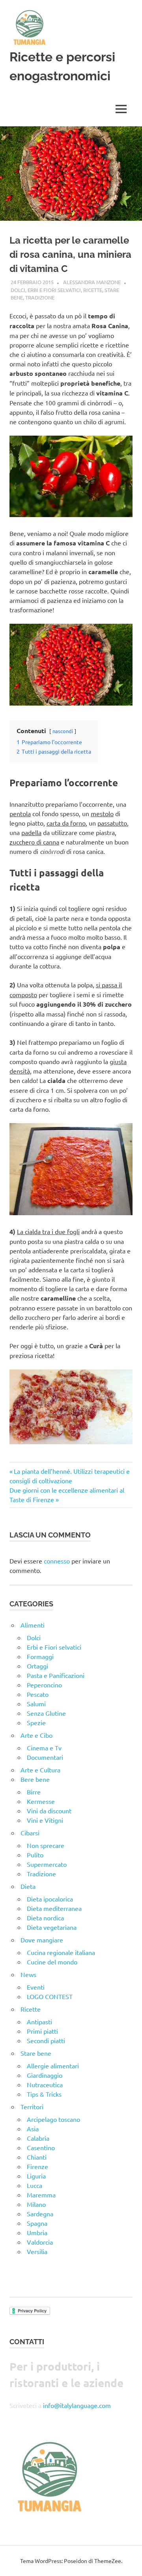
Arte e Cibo (36, 1735)
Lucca (35, 2185)
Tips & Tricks (44, 2094)
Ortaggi (37, 1666)
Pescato (38, 1694)
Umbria (37, 2232)
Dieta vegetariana (52, 1927)
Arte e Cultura (40, 1770)
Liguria (36, 2176)
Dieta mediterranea (54, 1908)
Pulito (35, 1855)
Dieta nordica (45, 1918)
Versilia (37, 2251)
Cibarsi (30, 1833)
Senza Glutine (46, 1713)
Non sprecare (46, 1845)
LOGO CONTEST (50, 1996)
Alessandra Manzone (92, 282)
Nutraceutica (45, 2084)
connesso (57, 1561)
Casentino (41, 2147)
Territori (32, 2107)
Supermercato (47, 1864)
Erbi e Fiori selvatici (54, 290)
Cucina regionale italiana (61, 1952)
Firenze (37, 2166)
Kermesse (41, 1801)
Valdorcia (40, 2242)
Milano (36, 2204)
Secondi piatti (46, 2040)
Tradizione (40, 297)
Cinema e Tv (44, 1748)
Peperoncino (44, 1685)
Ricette (93, 290)
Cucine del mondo (52, 1962)
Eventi (36, 1987)
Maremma (41, 2195)
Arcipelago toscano (53, 2119)
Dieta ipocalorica (50, 1899)
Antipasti (39, 2022)
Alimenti (33, 1625)
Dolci (18, 290)
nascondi (63, 731)
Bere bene (35, 1779)
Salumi (36, 1704)
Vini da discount (49, 1811)
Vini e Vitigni (45, 1820)
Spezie (36, 1722)
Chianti (37, 2157)
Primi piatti (42, 2031)
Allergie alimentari (53, 2066)
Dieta (28, 1886)
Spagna (37, 2223)
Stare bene (36, 2053)
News (28, 1974)
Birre (34, 1792)
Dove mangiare (42, 1940)
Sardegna (40, 2214)
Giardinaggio (45, 2075)
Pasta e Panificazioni (56, 1675)
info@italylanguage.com (77, 2405)
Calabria (38, 2138)
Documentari (45, 1757)
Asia (33, 2129)
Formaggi (40, 1656)
